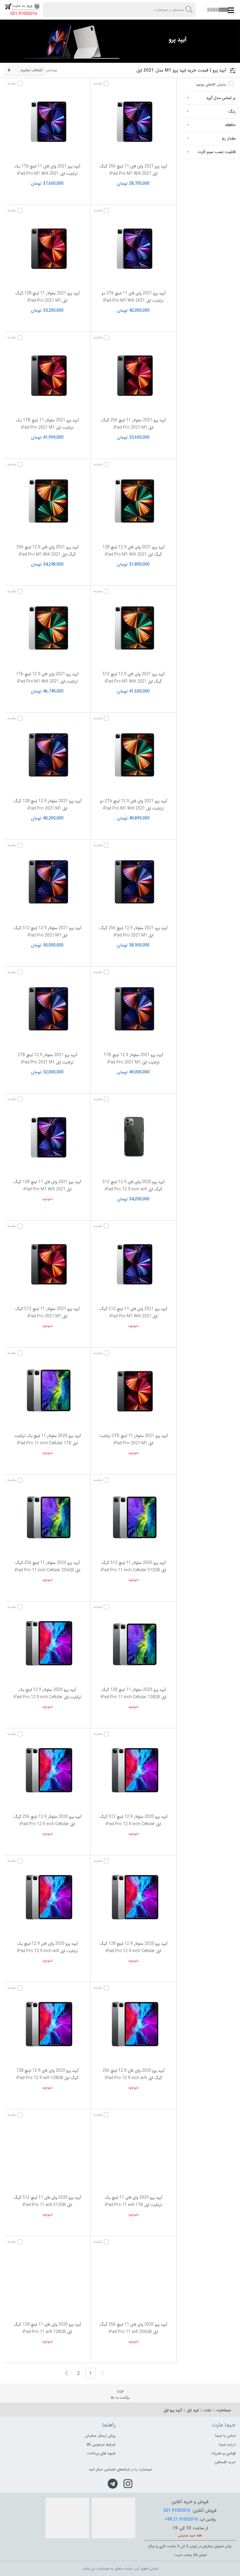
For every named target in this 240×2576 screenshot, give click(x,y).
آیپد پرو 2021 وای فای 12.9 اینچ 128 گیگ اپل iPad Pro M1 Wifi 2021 (133, 551)
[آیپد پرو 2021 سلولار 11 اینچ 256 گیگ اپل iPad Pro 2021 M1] (133, 376)
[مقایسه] (107, 84)
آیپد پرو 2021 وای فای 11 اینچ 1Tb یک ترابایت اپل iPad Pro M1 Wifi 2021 (47, 170)
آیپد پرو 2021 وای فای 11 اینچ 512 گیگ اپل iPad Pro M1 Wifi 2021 (133, 1312)
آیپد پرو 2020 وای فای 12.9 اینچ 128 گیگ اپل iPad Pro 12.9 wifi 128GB (47, 2074)
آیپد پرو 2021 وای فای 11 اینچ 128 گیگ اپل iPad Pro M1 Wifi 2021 (47, 1186)
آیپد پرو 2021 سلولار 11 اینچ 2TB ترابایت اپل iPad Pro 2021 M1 (133, 1439)
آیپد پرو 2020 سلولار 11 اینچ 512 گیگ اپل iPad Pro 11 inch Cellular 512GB (133, 1566)
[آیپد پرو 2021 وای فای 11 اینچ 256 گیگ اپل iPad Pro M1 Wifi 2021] (133, 122)
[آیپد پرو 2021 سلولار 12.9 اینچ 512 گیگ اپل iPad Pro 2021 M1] (47, 883)
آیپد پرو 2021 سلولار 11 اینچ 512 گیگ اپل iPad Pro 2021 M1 (47, 1312)
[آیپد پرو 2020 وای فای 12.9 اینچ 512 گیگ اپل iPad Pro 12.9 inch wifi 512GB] (133, 1137)
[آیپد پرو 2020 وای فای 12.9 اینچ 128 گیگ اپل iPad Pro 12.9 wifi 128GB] (47, 2026)
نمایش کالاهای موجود (211, 85)
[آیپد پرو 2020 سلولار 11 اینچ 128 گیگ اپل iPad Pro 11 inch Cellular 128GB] (133, 1645)
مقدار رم (229, 138)
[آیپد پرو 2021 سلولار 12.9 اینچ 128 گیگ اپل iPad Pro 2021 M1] (47, 756)
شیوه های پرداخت (101, 2453)
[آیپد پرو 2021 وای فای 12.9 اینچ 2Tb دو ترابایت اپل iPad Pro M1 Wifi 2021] (133, 756)
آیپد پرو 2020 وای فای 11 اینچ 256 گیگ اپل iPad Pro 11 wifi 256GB (133, 2328)
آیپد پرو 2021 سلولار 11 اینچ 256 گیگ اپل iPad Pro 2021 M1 (133, 424)
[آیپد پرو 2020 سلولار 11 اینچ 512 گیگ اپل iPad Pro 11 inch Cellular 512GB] (133, 1518)
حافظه (230, 125)
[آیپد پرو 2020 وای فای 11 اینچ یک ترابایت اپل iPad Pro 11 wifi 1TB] (133, 2153)
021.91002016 (24, 14)
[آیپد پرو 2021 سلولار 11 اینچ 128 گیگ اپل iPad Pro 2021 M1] (47, 249)
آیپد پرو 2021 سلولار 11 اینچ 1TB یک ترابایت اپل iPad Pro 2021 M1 (47, 424)
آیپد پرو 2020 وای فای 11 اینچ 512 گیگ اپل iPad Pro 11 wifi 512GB (47, 2201)
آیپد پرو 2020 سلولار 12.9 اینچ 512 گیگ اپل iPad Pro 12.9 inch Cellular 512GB (133, 1824)
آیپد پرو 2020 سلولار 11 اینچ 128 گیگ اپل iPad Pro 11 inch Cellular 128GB (133, 1693)
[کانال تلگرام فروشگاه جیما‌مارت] (113, 2484)
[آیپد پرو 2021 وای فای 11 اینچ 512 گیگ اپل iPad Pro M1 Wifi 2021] (133, 1264)
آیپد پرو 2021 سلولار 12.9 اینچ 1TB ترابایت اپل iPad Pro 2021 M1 (133, 1059)
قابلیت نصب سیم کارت (217, 152)
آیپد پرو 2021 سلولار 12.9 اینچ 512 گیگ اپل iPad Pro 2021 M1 (47, 932)
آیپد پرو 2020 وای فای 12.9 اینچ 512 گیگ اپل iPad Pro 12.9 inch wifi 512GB (133, 1189)
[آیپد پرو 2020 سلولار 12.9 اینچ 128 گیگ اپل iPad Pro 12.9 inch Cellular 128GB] (133, 1899)
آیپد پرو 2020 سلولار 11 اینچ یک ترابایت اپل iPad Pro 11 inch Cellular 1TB (47, 1439)
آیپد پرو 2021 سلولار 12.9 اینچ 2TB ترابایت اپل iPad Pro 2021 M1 (47, 1059)
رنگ (232, 111)
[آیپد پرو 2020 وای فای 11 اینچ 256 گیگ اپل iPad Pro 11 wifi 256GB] (133, 2280)
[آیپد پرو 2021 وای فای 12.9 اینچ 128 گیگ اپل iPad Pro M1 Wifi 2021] (133, 503)
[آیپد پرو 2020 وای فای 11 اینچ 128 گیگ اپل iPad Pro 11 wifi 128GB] (47, 2280)
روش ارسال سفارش (100, 2436)
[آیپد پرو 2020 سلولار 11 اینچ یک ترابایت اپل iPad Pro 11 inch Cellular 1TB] (47, 1391)
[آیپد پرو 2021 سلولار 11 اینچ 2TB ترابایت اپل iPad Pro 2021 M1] (133, 1391)
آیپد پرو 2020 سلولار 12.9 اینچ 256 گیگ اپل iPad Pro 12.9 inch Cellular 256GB (47, 1824)
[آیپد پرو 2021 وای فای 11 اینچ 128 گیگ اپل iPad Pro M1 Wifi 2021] (47, 1137)
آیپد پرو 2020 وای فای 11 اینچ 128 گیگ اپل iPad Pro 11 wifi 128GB (47, 2328)
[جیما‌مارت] (218, 10)
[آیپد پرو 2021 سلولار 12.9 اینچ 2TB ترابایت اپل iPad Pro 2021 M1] (47, 1010)
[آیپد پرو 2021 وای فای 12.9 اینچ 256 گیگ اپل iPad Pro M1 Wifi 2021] (47, 503)
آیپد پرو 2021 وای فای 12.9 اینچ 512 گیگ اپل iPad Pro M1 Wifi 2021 (133, 678)
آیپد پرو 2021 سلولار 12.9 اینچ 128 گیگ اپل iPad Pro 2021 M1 (47, 805)
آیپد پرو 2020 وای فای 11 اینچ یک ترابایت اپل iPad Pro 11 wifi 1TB (133, 2201)
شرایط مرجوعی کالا (101, 2445)
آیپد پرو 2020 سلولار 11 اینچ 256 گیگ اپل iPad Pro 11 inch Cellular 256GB (47, 1566)
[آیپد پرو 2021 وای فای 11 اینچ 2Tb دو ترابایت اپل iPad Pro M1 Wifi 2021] (133, 249)
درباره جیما (227, 2445)
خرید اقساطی (225, 2462)
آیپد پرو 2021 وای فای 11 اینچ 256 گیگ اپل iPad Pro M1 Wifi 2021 (133, 170)
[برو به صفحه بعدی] (67, 2373)
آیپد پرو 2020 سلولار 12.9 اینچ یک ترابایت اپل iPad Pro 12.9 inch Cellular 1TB (47, 1697)
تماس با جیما (225, 2436)
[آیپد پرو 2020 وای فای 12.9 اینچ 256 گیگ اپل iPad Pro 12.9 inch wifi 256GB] (133, 2026)
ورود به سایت (22, 6)
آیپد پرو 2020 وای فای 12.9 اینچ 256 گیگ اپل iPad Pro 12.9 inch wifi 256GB (133, 2078)
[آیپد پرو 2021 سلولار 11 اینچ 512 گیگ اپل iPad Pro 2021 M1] (47, 1264)
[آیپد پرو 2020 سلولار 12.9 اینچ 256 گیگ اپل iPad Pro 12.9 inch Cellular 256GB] (47, 1772)
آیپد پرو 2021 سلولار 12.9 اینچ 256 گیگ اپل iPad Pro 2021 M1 (133, 932)
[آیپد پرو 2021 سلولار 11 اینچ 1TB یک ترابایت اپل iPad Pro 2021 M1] (47, 376)
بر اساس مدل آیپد (221, 98)
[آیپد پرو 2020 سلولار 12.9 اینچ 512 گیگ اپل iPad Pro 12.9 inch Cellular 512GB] (133, 1772)
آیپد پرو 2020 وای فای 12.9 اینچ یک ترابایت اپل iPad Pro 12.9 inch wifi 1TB (47, 1951)
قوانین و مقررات (223, 2453)
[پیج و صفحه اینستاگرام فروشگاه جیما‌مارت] (128, 2484)
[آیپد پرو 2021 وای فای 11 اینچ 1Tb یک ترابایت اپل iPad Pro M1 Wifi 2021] (47, 122)
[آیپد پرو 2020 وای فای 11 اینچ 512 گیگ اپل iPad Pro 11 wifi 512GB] (47, 2153)
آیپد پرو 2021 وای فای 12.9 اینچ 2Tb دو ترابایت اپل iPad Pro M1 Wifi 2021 (133, 805)
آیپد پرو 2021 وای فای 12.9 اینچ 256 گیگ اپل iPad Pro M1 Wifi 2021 (47, 551)
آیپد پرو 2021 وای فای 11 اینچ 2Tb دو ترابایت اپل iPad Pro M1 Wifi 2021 (133, 297)
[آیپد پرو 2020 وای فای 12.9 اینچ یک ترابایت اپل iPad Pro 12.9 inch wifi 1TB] (47, 1899)
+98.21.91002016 (181, 2519)
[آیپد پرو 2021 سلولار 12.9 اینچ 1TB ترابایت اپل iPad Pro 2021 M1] (133, 1010)
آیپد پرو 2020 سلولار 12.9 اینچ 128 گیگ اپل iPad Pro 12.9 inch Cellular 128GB (133, 1951)
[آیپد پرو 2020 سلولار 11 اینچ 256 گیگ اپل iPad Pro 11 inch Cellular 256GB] (47, 1518)
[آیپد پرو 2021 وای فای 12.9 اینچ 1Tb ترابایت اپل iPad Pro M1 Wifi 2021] (47, 629)
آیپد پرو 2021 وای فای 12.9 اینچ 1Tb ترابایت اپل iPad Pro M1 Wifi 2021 (47, 678)
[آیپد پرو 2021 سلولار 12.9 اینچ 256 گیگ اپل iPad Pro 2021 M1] (133, 883)
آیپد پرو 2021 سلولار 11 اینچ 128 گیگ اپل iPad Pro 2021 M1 (47, 297)
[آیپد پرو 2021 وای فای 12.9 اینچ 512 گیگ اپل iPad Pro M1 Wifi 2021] (133, 629)
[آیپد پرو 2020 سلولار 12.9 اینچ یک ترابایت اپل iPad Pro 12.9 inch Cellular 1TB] (47, 1645)
